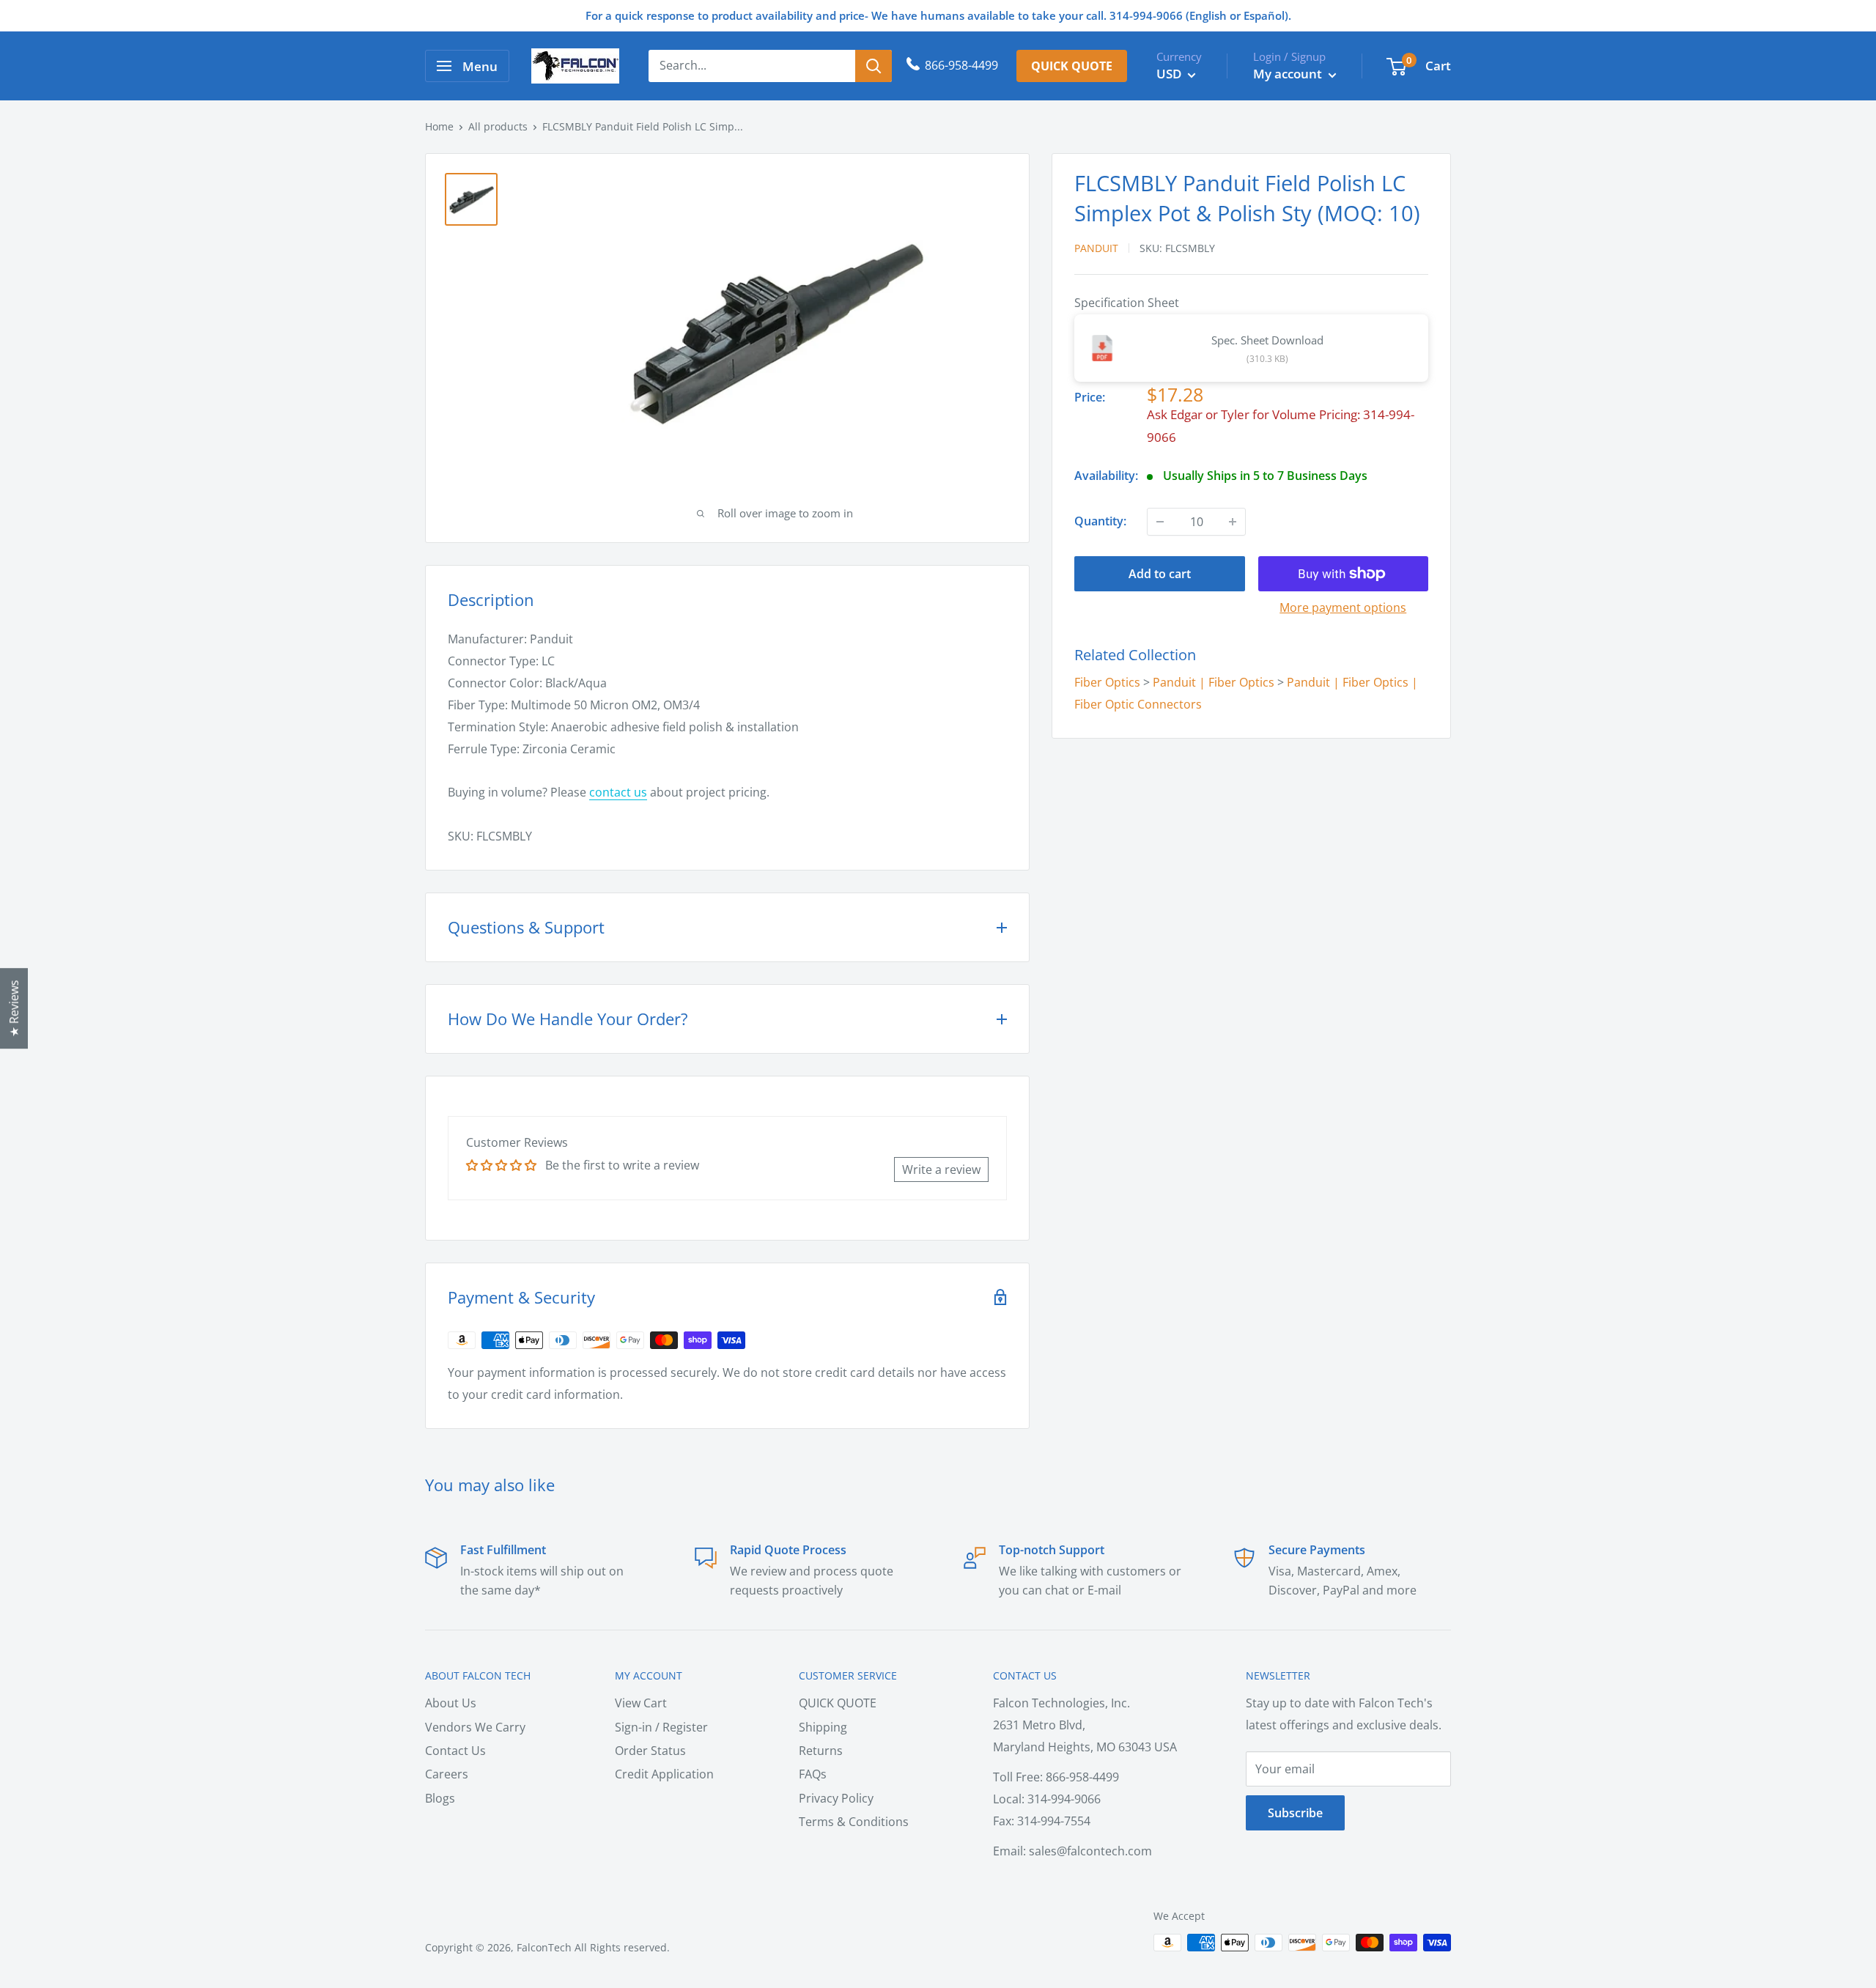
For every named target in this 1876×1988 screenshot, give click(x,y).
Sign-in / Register (661, 1727)
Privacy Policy (836, 1798)
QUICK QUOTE (838, 1703)
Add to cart (1160, 574)
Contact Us (455, 1751)
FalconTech (544, 1947)
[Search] (874, 66)
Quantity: (1100, 521)
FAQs (813, 1774)
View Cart (641, 1703)
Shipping (823, 1727)
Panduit (1096, 248)
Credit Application (664, 1774)
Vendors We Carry (475, 1727)
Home (439, 126)
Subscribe (1295, 1813)
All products (498, 126)
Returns (821, 1751)
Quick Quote (1072, 66)
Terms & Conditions (854, 1822)
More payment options (1343, 607)
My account (1289, 74)
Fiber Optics (1107, 682)
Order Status (650, 1751)
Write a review (941, 1169)
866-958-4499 (961, 65)
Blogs (440, 1798)
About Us (451, 1703)
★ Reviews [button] (14, 1008)
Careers (447, 1774)
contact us (618, 792)
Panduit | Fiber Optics (1214, 682)
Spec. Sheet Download (1267, 340)
